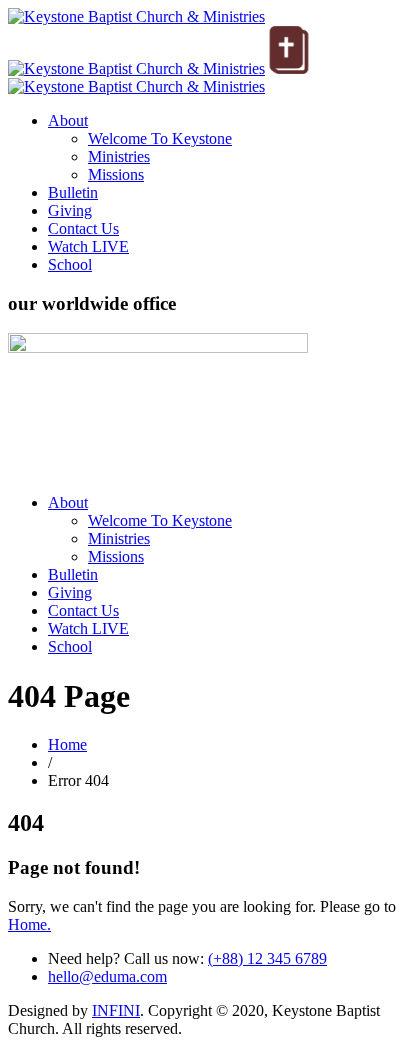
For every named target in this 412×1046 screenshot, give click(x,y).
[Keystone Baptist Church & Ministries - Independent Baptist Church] (136, 86)
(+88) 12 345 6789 (267, 958)
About (68, 120)
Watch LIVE (88, 246)
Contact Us (83, 228)
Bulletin (73, 192)
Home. (29, 924)
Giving (70, 210)
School (70, 264)
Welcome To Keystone (160, 138)
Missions (116, 174)
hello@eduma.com (107, 976)
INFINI (116, 1010)
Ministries (119, 156)
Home (67, 744)
